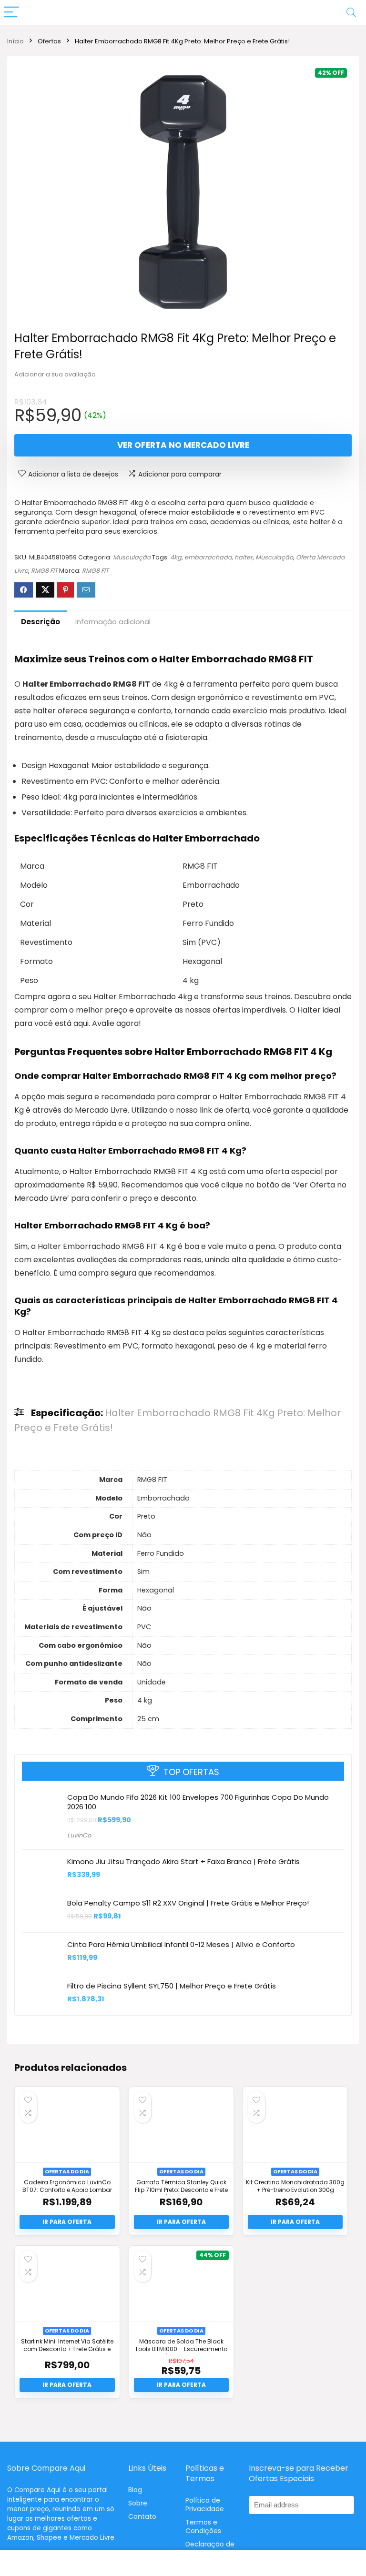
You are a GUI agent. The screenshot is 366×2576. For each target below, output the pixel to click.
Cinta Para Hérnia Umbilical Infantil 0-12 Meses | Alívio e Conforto (181, 1944)
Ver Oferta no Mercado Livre (183, 445)
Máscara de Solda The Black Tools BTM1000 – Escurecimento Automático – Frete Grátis (181, 2349)
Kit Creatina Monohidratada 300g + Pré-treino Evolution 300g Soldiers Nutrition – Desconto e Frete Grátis (295, 2193)
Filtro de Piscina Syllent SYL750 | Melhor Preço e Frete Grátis (172, 1986)
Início (15, 41)
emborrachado (208, 557)
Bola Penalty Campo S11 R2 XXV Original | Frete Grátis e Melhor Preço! (188, 1903)
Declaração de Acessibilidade (210, 2548)
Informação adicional (113, 622)
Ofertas (49, 41)
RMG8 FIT (44, 571)
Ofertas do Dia (67, 2171)
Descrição (41, 622)
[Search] (351, 13)
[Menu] (11, 13)
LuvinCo (79, 1835)
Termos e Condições (203, 2526)
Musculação (132, 557)
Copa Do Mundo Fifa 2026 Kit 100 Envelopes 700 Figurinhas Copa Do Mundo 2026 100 (198, 1802)
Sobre (138, 2503)
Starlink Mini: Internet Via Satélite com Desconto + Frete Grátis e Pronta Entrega (67, 2349)
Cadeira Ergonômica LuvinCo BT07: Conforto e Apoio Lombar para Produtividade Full (67, 2190)
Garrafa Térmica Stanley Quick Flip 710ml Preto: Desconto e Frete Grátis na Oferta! (181, 2190)
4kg (176, 557)
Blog (135, 2490)
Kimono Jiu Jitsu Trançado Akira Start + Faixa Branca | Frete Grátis (183, 1861)
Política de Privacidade (205, 2505)
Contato (142, 2516)
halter (244, 557)
